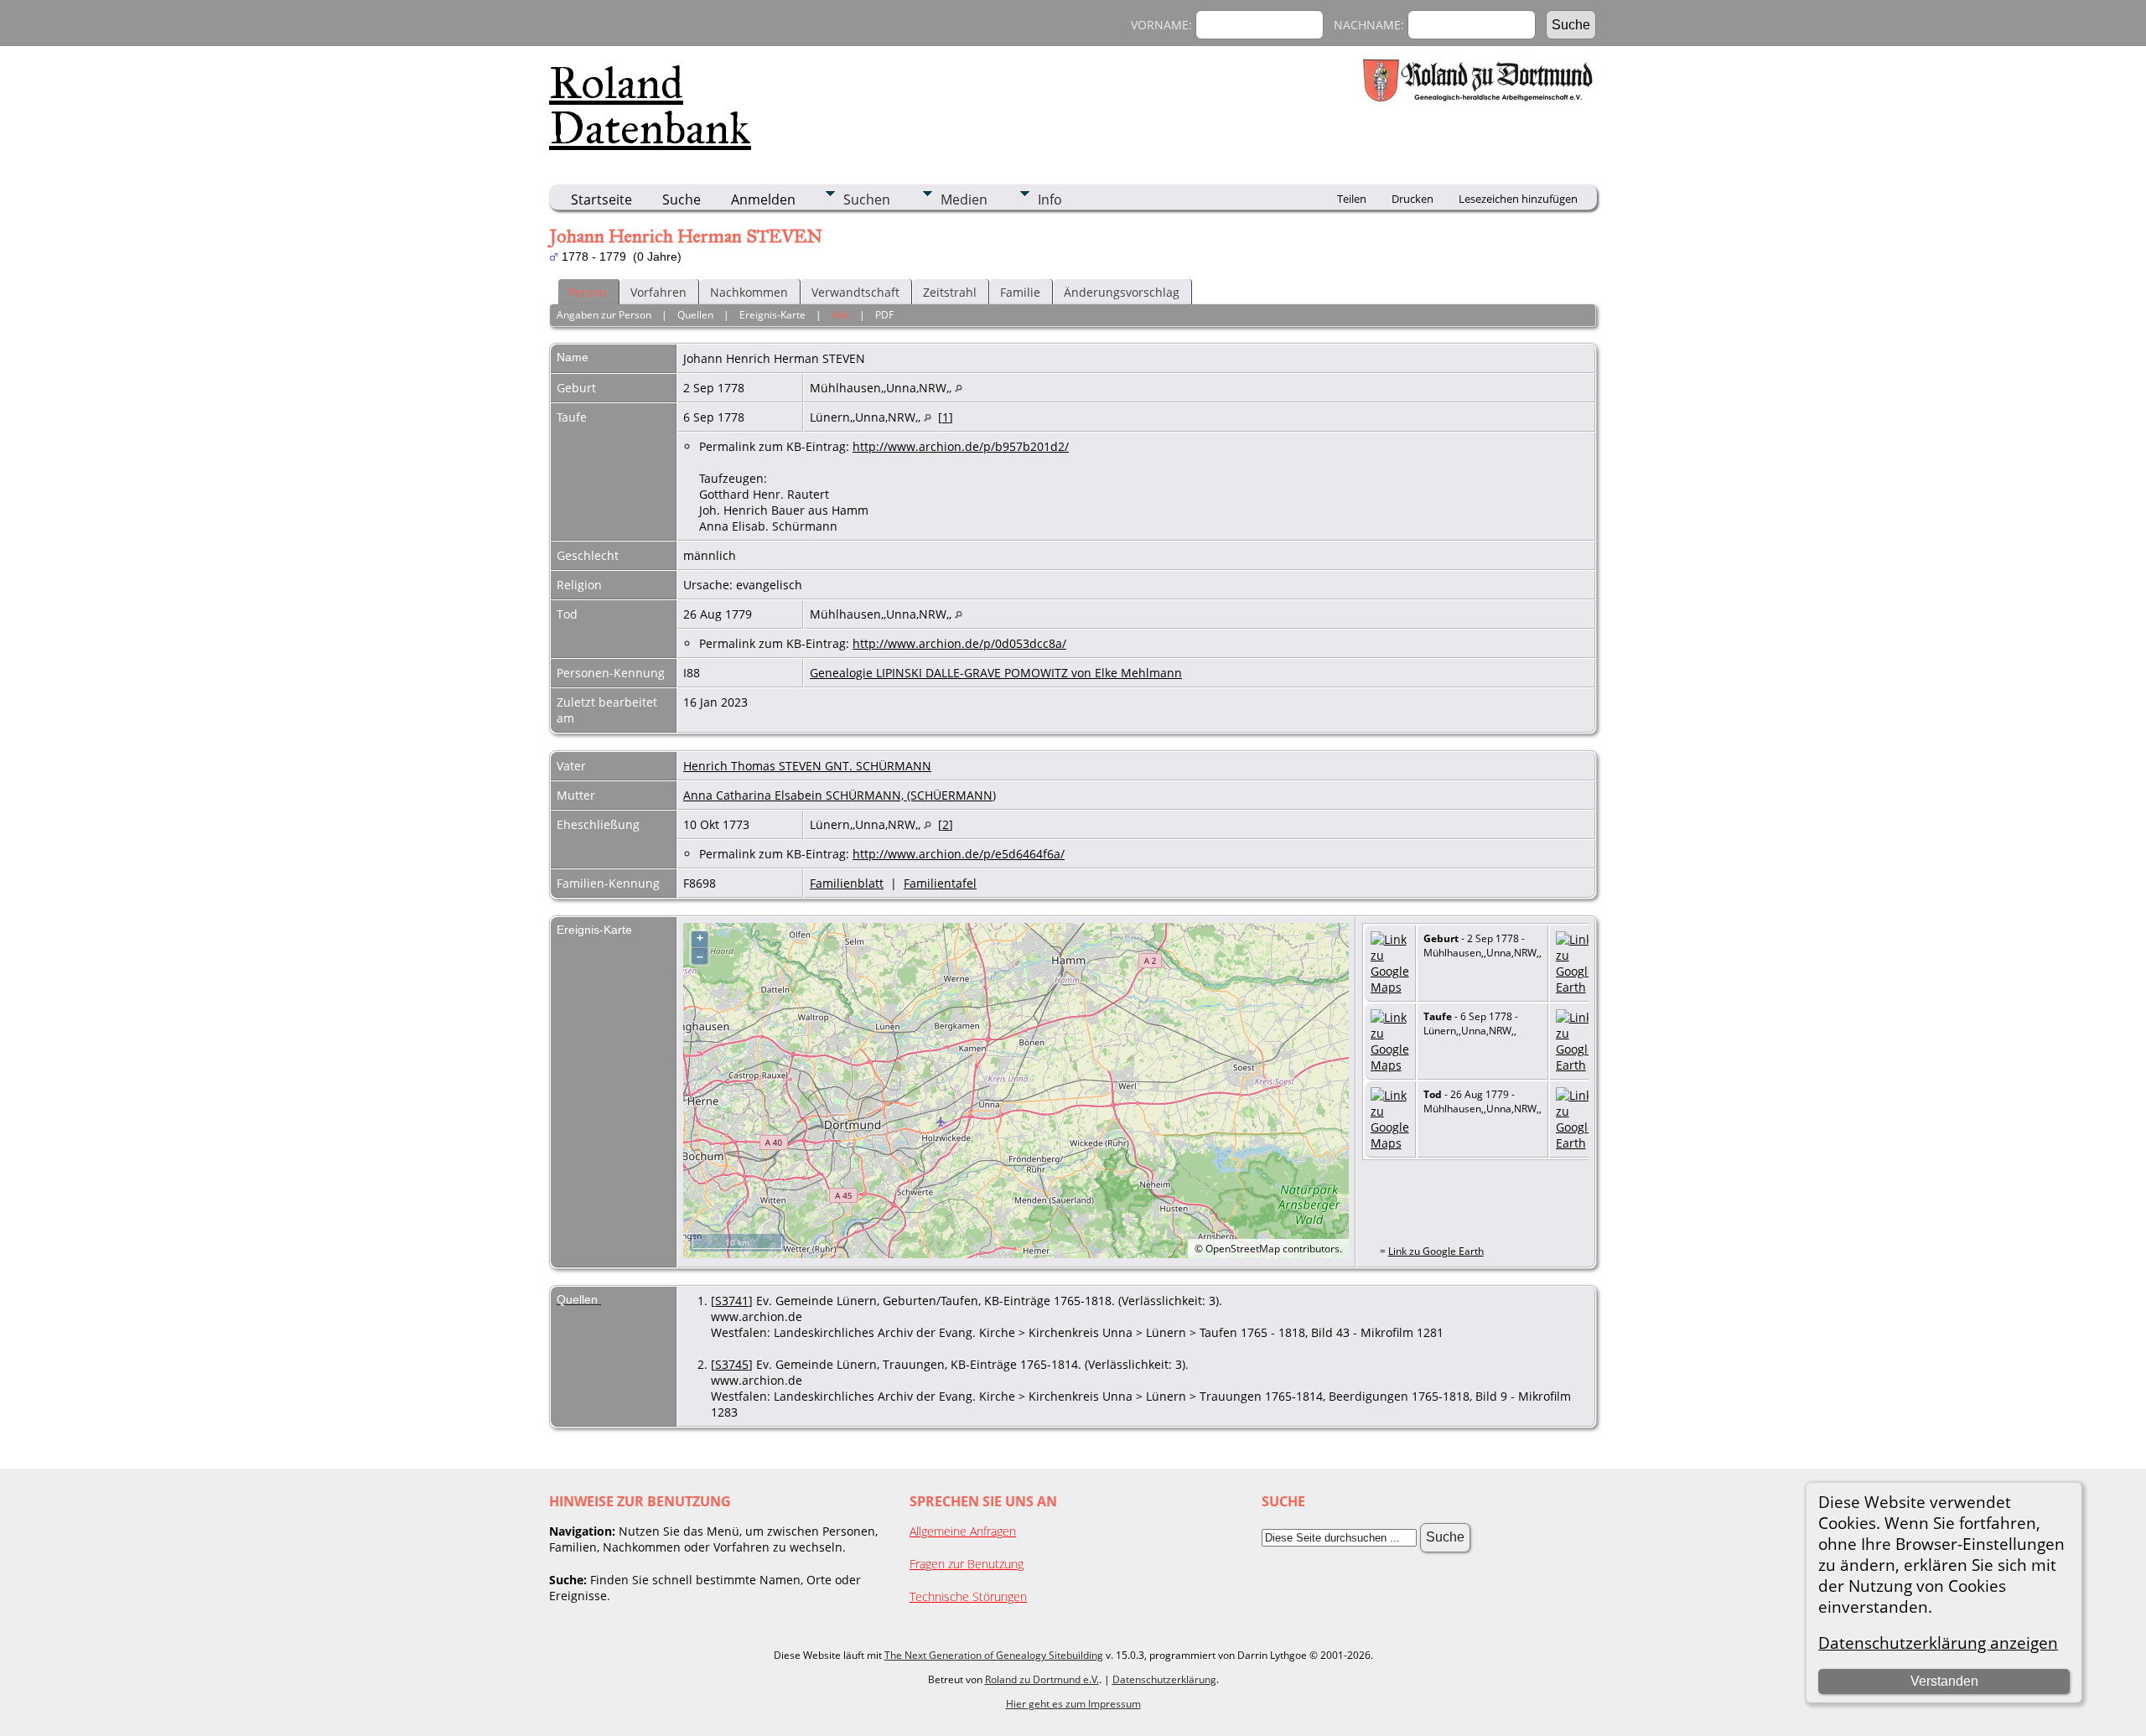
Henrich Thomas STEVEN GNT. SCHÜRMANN (807, 766)
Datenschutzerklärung (1164, 1679)
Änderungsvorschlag (1122, 292)
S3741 (732, 1301)
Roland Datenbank (650, 106)
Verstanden (1944, 1681)
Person (588, 292)
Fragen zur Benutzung (967, 1564)
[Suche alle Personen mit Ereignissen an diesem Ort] (959, 388)
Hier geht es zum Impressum (1073, 1704)
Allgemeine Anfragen (963, 1531)
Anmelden (763, 200)
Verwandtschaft (855, 292)
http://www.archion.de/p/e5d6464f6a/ (959, 854)
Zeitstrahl (950, 292)
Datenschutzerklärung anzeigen (1938, 1643)
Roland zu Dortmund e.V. (1042, 1679)
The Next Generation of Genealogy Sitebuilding (994, 1655)
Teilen (1352, 199)
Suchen (867, 200)
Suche (682, 200)
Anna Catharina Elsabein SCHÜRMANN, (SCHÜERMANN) (840, 795)
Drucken (1413, 199)
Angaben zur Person (604, 315)
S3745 (732, 1364)
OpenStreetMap (1243, 1249)
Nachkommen (749, 292)
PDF (884, 315)
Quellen (695, 315)
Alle (840, 315)
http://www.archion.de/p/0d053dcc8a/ (959, 643)
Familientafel (940, 883)
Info (1050, 200)
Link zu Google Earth (1436, 1251)
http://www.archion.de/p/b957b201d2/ (961, 446)
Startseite (601, 200)
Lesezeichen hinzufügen (1518, 199)
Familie (1020, 292)
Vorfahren (658, 292)
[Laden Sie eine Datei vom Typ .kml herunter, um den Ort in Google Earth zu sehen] (1575, 987)
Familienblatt (847, 883)
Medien (964, 200)
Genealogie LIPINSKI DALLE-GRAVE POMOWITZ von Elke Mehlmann (996, 673)
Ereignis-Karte (772, 315)
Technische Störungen (968, 1596)
